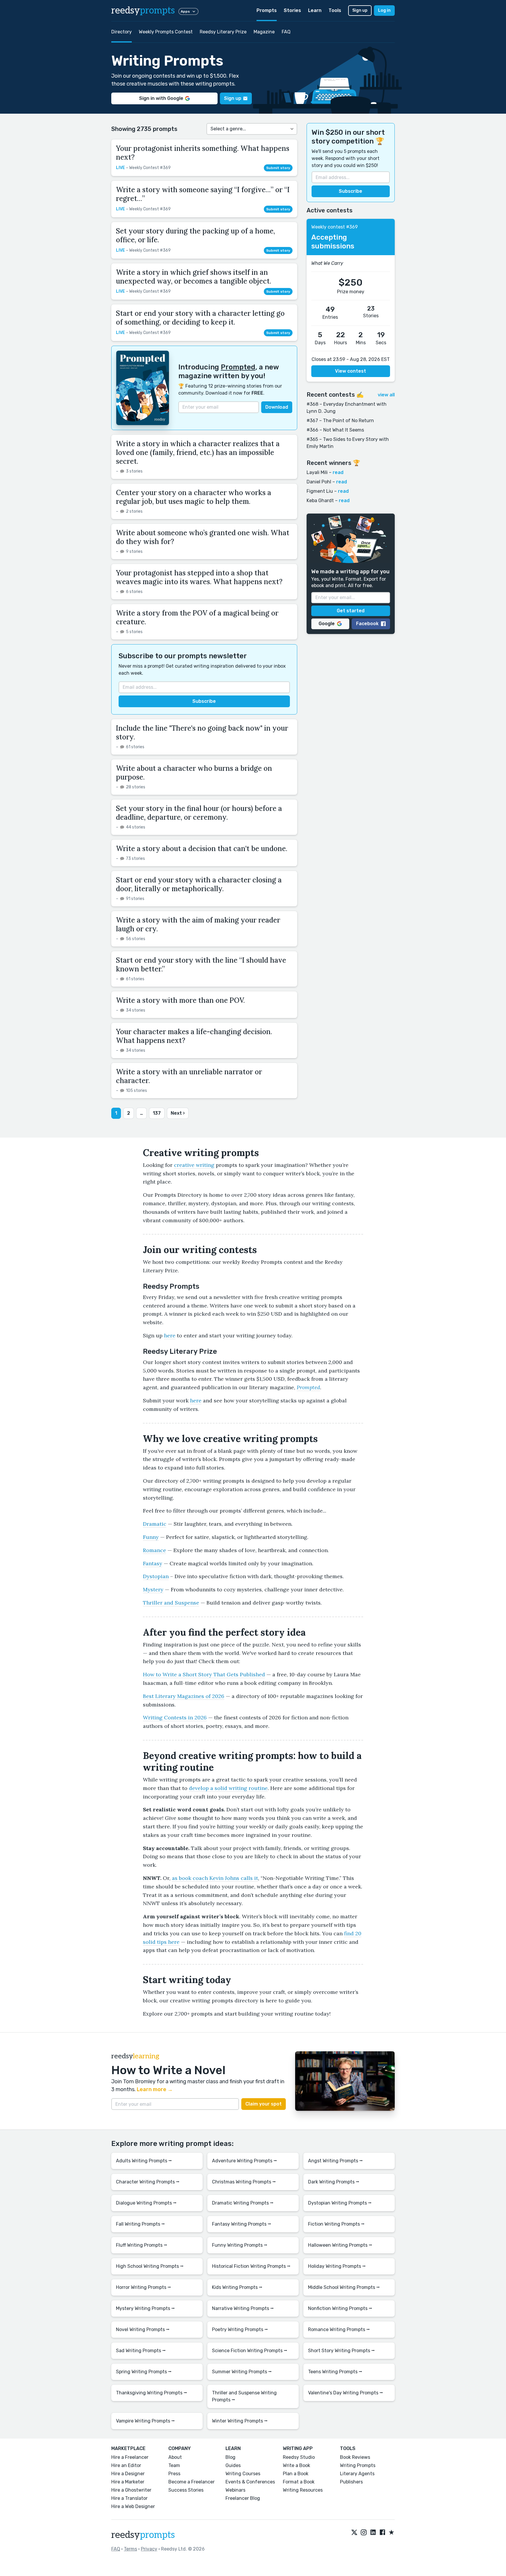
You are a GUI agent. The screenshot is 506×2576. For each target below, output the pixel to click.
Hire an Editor (126, 2465)
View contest (351, 371)
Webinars (235, 2490)
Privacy (149, 2549)
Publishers (351, 2482)
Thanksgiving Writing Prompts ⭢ (152, 2393)
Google (327, 624)
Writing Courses (243, 2474)
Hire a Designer (128, 2474)
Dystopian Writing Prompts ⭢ (340, 2203)
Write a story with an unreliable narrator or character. (189, 1076)
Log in (384, 10)
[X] (354, 2533)
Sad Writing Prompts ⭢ (141, 2351)
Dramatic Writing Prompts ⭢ (243, 2203)
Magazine (264, 32)
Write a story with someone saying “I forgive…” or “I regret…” (203, 194)
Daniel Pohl (319, 482)
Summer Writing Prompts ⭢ (242, 2372)
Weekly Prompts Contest (166, 32)
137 (157, 1113)
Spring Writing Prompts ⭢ (144, 2372)
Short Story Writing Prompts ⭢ (341, 2351)
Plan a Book (296, 2474)
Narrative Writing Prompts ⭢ (243, 2308)
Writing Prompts (358, 2465)
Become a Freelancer (192, 2482)
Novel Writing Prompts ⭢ (143, 2329)
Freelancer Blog (243, 2498)
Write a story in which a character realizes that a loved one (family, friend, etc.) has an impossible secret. (198, 452)
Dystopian (156, 1576)
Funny (151, 1537)
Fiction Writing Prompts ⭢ (336, 2224)
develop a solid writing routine (228, 1788)
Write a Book (296, 2465)
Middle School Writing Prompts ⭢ (344, 2287)
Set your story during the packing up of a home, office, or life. (195, 235)
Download (277, 407)
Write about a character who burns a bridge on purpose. (194, 773)
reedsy (143, 11)
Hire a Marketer (128, 2482)
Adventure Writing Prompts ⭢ (245, 2161)
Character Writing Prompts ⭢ (148, 2182)
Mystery (153, 1589)
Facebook (367, 624)
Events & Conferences (250, 2482)
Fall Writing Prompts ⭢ (140, 2224)
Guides (233, 2465)
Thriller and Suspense (171, 1603)
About (175, 2457)
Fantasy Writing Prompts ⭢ (242, 2224)
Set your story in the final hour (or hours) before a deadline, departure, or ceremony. (199, 813)
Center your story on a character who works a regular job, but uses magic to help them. (194, 497)
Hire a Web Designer (133, 2506)
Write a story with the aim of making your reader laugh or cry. (198, 924)
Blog (230, 2457)
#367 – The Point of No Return (340, 421)
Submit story (278, 168)
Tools (335, 10)
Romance (154, 1550)
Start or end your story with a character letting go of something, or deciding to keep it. (200, 318)
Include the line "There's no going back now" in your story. (202, 733)
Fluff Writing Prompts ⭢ (142, 2245)
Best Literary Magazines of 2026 (184, 1696)
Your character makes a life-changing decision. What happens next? (194, 1036)
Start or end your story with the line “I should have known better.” (201, 965)
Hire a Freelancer (130, 2457)
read (338, 472)
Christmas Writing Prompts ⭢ (244, 2182)
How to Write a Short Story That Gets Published (204, 1674)
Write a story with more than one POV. (180, 1000)
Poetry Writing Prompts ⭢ (240, 2329)
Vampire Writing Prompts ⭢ (145, 2421)
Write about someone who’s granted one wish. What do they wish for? (203, 537)
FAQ (286, 32)
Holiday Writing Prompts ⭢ (337, 2266)
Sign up (360, 10)
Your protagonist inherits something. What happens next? (203, 153)
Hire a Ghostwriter (131, 2490)
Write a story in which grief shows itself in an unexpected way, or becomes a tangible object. (194, 277)
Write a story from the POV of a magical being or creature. (197, 617)
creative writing (194, 1165)
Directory (122, 32)
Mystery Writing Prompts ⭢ (145, 2308)
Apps (185, 11)
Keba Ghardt (320, 501)
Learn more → (155, 2089)
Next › (178, 1113)
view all (386, 395)
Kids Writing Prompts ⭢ (237, 2287)
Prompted (238, 367)
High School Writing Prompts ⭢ (150, 2266)
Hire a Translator (129, 2498)
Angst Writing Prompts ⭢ (335, 2161)
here (170, 1335)
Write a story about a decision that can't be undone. (202, 849)
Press (174, 2474)
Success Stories (186, 2490)
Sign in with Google (161, 98)
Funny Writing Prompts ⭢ (240, 2245)
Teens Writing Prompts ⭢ (335, 2372)
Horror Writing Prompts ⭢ (143, 2287)
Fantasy (153, 1563)
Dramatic (155, 1524)
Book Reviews (355, 2457)
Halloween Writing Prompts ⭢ (340, 2245)
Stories (292, 10)
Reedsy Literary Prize (223, 32)
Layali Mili (317, 472)
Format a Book (299, 2482)
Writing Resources (303, 2490)
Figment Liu (320, 491)
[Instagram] (364, 2533)
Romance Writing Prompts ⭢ (339, 2329)
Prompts (267, 10)
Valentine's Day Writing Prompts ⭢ (346, 2393)
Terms (130, 2549)
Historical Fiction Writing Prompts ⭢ (251, 2266)
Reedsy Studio (299, 2457)
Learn (315, 10)
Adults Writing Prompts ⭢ (144, 2161)
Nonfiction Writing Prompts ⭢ (340, 2308)
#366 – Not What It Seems (335, 430)
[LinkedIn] (373, 2533)
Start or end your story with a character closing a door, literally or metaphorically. (199, 884)
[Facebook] (382, 2533)
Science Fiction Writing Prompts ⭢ (250, 2351)
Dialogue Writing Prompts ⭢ (146, 2203)
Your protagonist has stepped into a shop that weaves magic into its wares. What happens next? (199, 577)
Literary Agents (357, 2474)
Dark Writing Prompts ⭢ (334, 2182)
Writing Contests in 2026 (175, 1717)
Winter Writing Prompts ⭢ (240, 2421)
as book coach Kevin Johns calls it (215, 1878)
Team (174, 2465)
